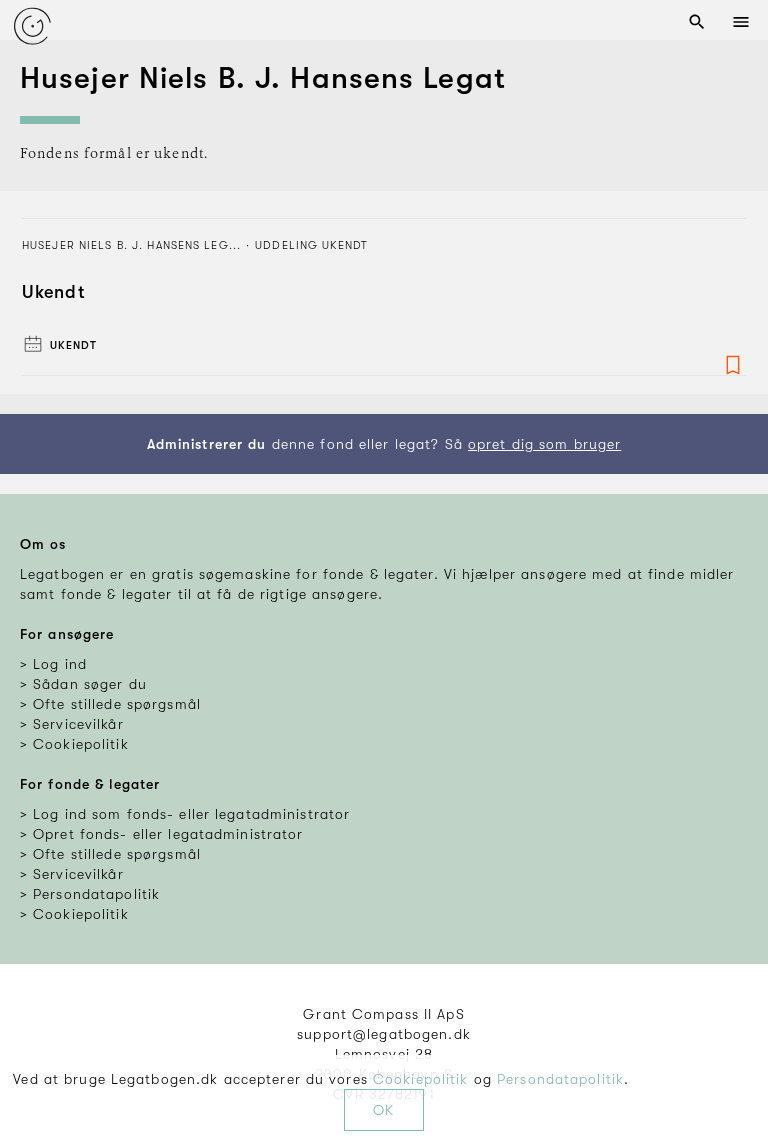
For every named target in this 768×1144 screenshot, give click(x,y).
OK (383, 1110)
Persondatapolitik (560, 1079)
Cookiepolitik (421, 1079)
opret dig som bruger (544, 444)
